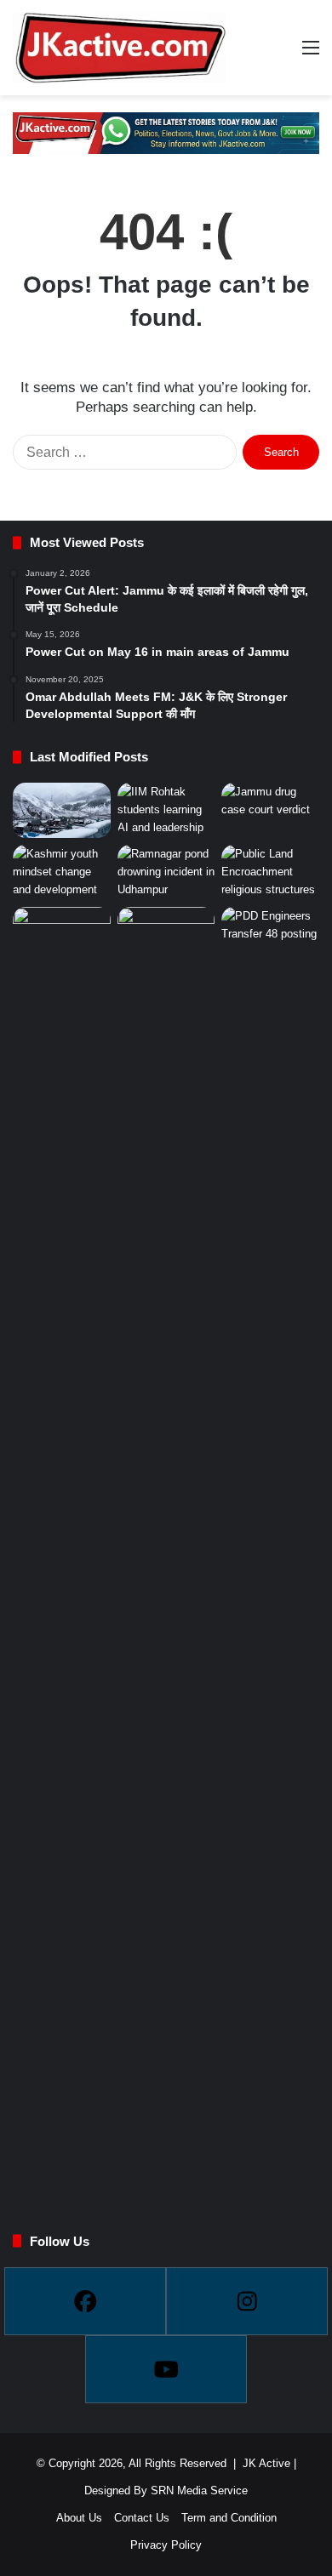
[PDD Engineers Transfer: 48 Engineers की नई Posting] (270, 1545)
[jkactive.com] (119, 48)
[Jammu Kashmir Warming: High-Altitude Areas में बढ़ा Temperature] (62, 810)
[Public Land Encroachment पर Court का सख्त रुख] (270, 872)
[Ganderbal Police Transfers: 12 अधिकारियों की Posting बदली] (166, 1545)
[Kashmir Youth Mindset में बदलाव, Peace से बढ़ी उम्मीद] (62, 872)
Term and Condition (229, 2518)
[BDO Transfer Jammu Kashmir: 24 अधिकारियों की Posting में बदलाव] (62, 1545)
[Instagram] (247, 2301)
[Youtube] (166, 2369)
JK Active (266, 2463)
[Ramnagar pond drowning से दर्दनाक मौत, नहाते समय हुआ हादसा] (166, 872)
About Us (79, 2518)
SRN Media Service (199, 2491)
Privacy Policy (166, 2545)
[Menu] (311, 54)
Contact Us (142, 2518)
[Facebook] (85, 2301)
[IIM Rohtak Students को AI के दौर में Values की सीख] (166, 810)
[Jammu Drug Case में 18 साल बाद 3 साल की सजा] (270, 810)
